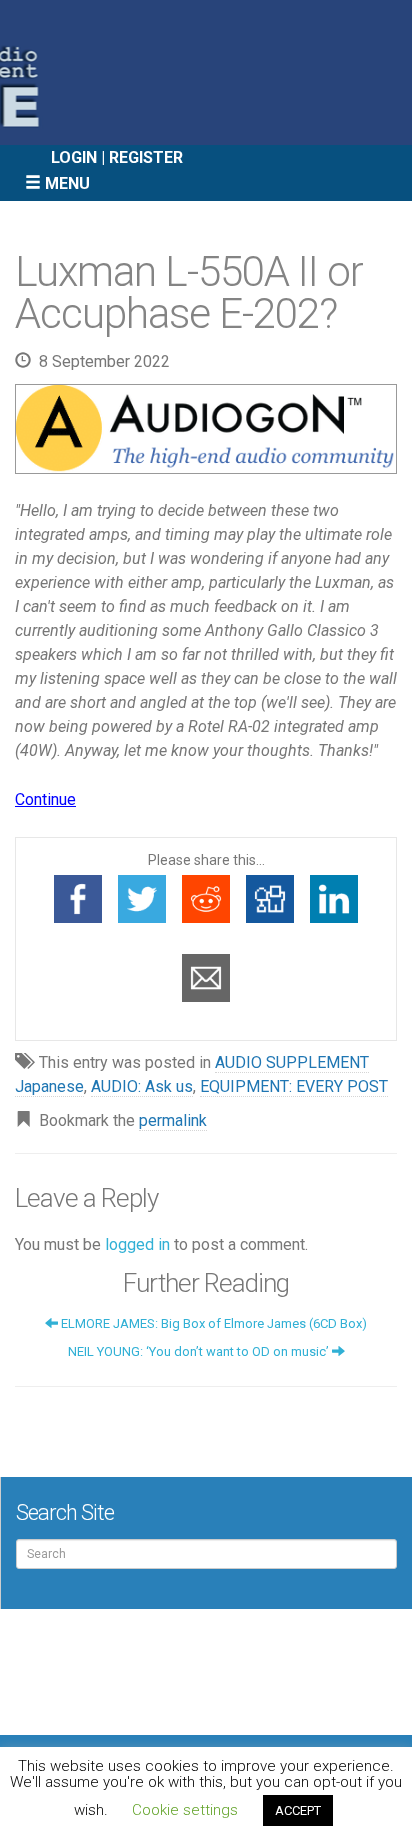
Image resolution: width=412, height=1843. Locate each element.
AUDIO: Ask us (142, 1086)
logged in (137, 1244)
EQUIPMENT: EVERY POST (294, 1086)
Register (146, 157)
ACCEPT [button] (298, 1810)
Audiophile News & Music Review (206, 72)
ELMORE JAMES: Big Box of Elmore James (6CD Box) (212, 1323)
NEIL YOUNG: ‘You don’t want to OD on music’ (200, 1351)
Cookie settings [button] (185, 1810)
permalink (173, 1120)
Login (74, 157)
